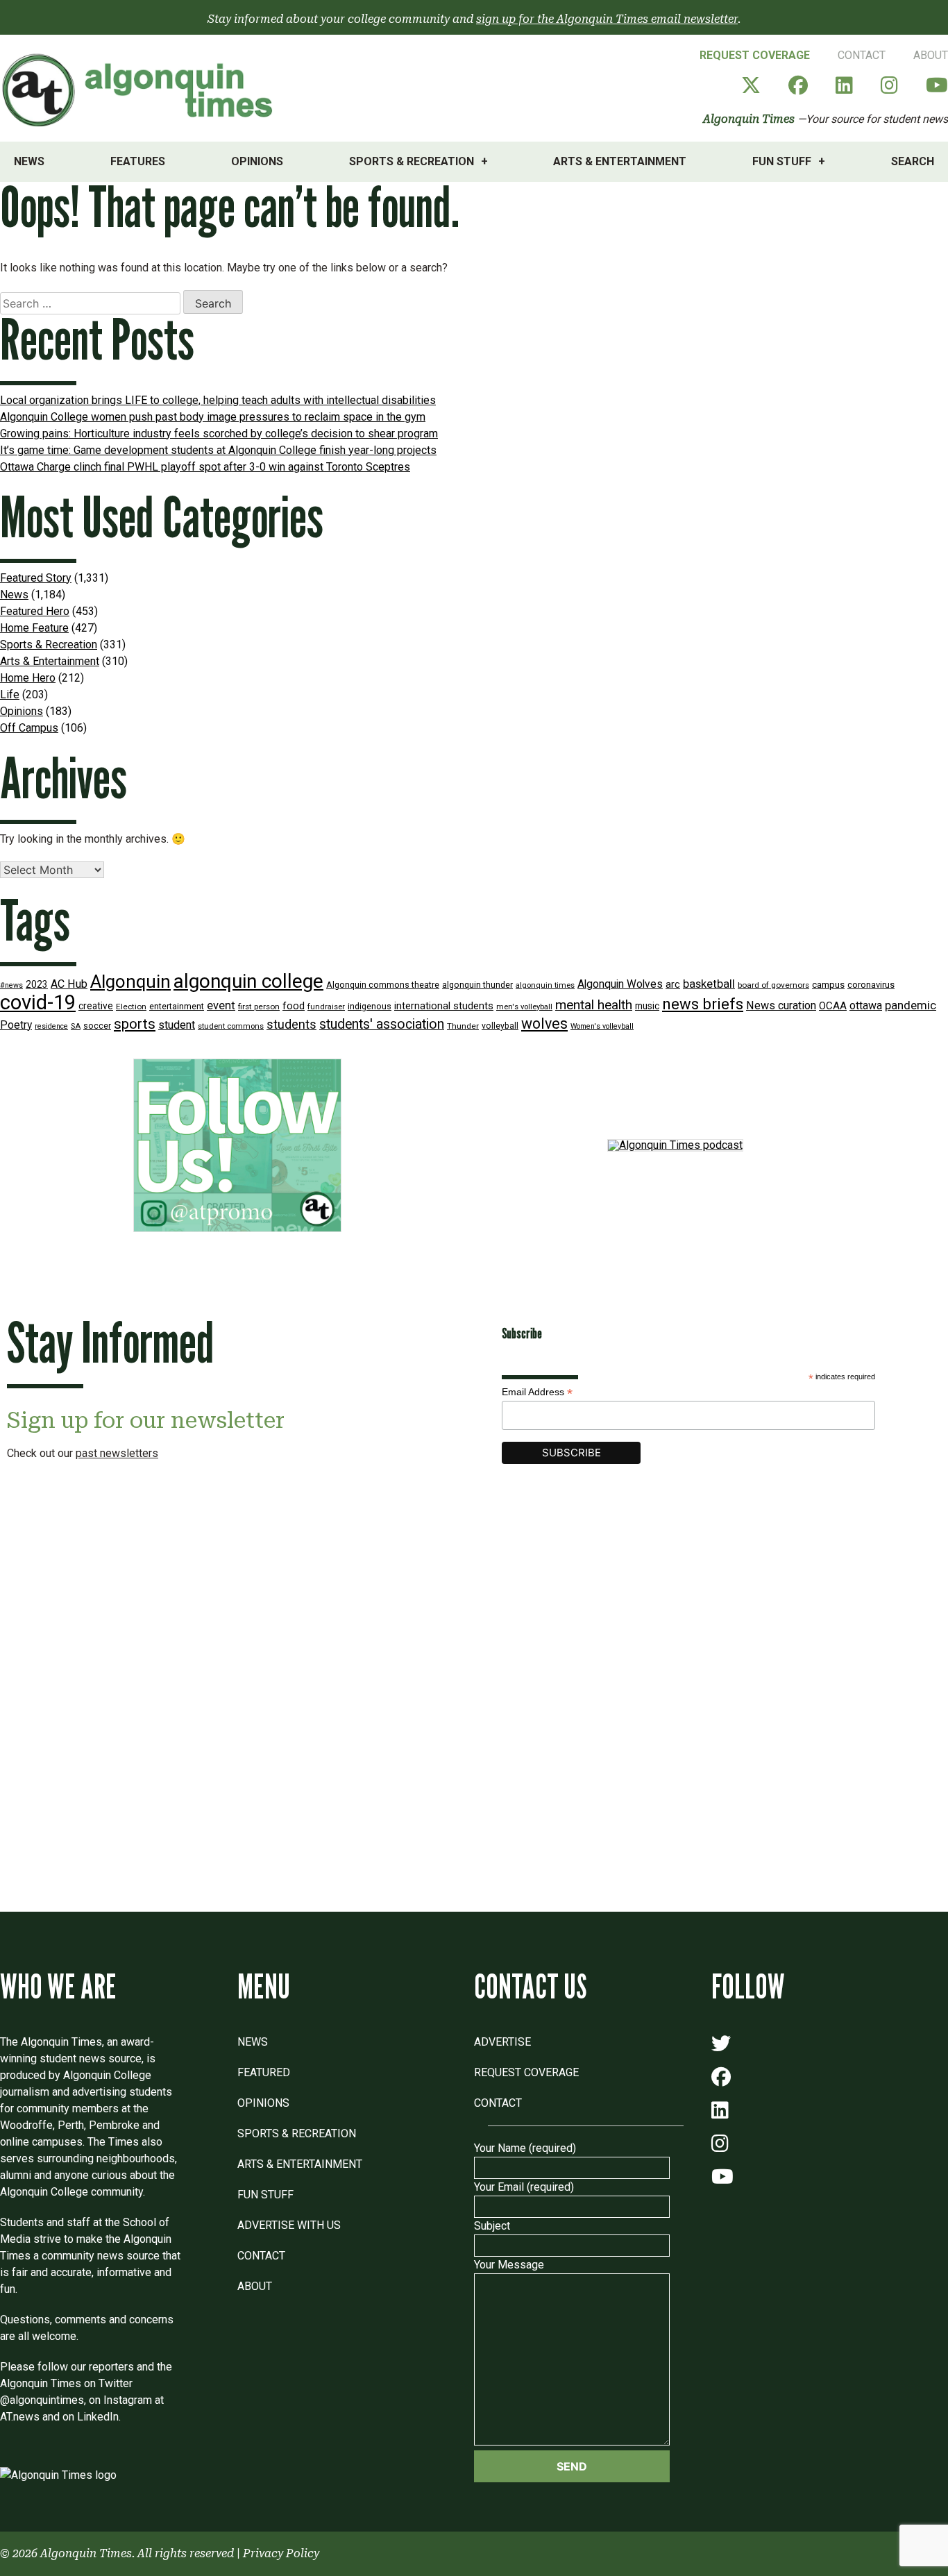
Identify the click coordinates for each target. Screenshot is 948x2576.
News (29, 161)
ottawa (866, 1005)
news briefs (703, 1004)
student (177, 1025)
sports (135, 1024)
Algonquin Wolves (620, 984)
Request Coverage (755, 55)
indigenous (370, 1006)
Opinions (257, 161)
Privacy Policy (281, 2553)
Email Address (537, 1392)
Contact (862, 55)
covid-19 (38, 1002)
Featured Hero (35, 611)
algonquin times (545, 985)
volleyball (500, 1026)
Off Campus (29, 728)
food (294, 1006)
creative (96, 1006)
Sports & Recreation (412, 161)
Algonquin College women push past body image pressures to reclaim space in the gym (213, 417)
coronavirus (871, 985)
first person (259, 1007)
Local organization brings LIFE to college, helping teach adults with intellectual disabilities (218, 400)
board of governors (773, 985)
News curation (781, 1005)
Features (138, 161)
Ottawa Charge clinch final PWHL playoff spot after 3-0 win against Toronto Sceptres (205, 467)
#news (11, 985)
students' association (382, 1024)
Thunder (463, 1026)
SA (76, 1026)
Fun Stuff (782, 161)
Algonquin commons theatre (383, 985)
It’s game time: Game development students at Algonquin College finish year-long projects (218, 450)
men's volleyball (524, 1007)
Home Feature (34, 628)
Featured (264, 2072)
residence (51, 1026)
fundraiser (326, 1007)
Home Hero (28, 678)
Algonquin (130, 982)
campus (828, 985)
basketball (709, 984)
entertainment (177, 1006)
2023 (37, 984)
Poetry (16, 1025)
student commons (231, 1026)
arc (673, 985)
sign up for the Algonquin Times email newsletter (607, 19)
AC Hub (69, 984)
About (931, 55)
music (647, 1006)
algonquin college (248, 981)
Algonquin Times (749, 119)
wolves (544, 1024)
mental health (594, 1005)
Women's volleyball (602, 1026)
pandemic (911, 1005)
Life (10, 694)
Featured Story (36, 578)
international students (444, 1006)
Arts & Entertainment (620, 161)
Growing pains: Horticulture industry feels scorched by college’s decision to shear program (219, 433)
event (221, 1005)
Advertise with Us (289, 2225)
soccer (97, 1026)
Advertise (502, 2042)
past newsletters (117, 1453)
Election (131, 1007)
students (291, 1024)
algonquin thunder (477, 985)
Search (913, 161)
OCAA (833, 1006)
